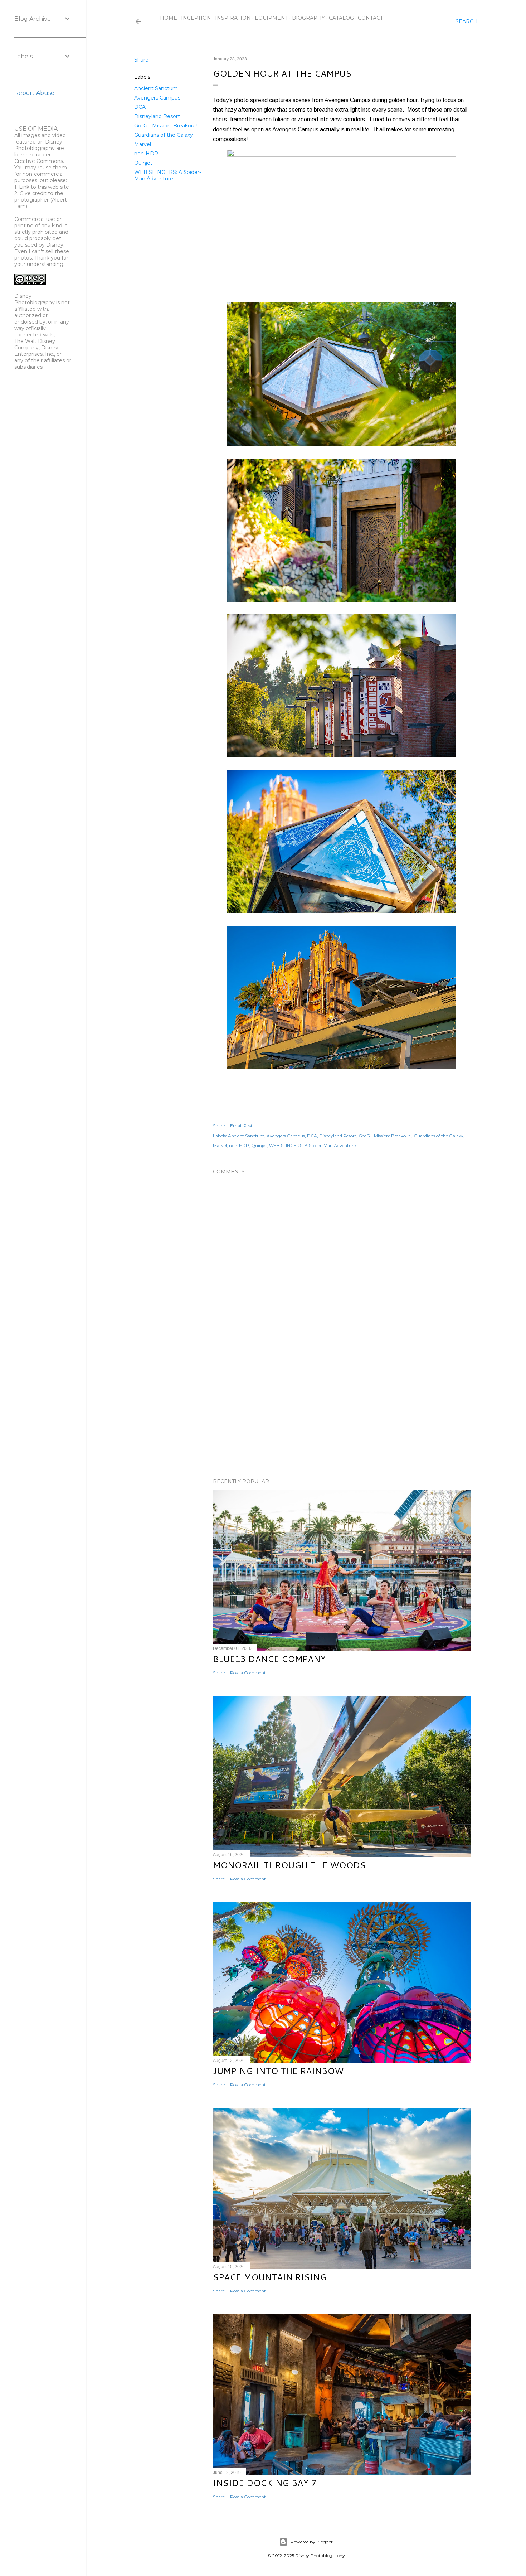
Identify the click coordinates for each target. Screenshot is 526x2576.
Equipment (271, 18)
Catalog (341, 18)
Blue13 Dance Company (269, 1659)
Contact (370, 18)
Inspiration (233, 18)
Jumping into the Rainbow (278, 2071)
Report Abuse (34, 93)
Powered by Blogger (312, 2542)
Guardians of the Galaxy (164, 135)
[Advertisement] (342, 1410)
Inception (196, 18)
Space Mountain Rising (270, 2277)
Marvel (143, 144)
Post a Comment (248, 1673)
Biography (308, 18)
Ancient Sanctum (156, 88)
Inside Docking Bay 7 (265, 2483)
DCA (140, 107)
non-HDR (146, 154)
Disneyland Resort (157, 116)
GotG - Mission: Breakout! (166, 126)
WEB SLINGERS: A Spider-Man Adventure (168, 175)
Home (169, 18)
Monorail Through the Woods (289, 1865)
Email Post (241, 1126)
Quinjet (143, 163)
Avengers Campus (157, 98)
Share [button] (141, 60)
